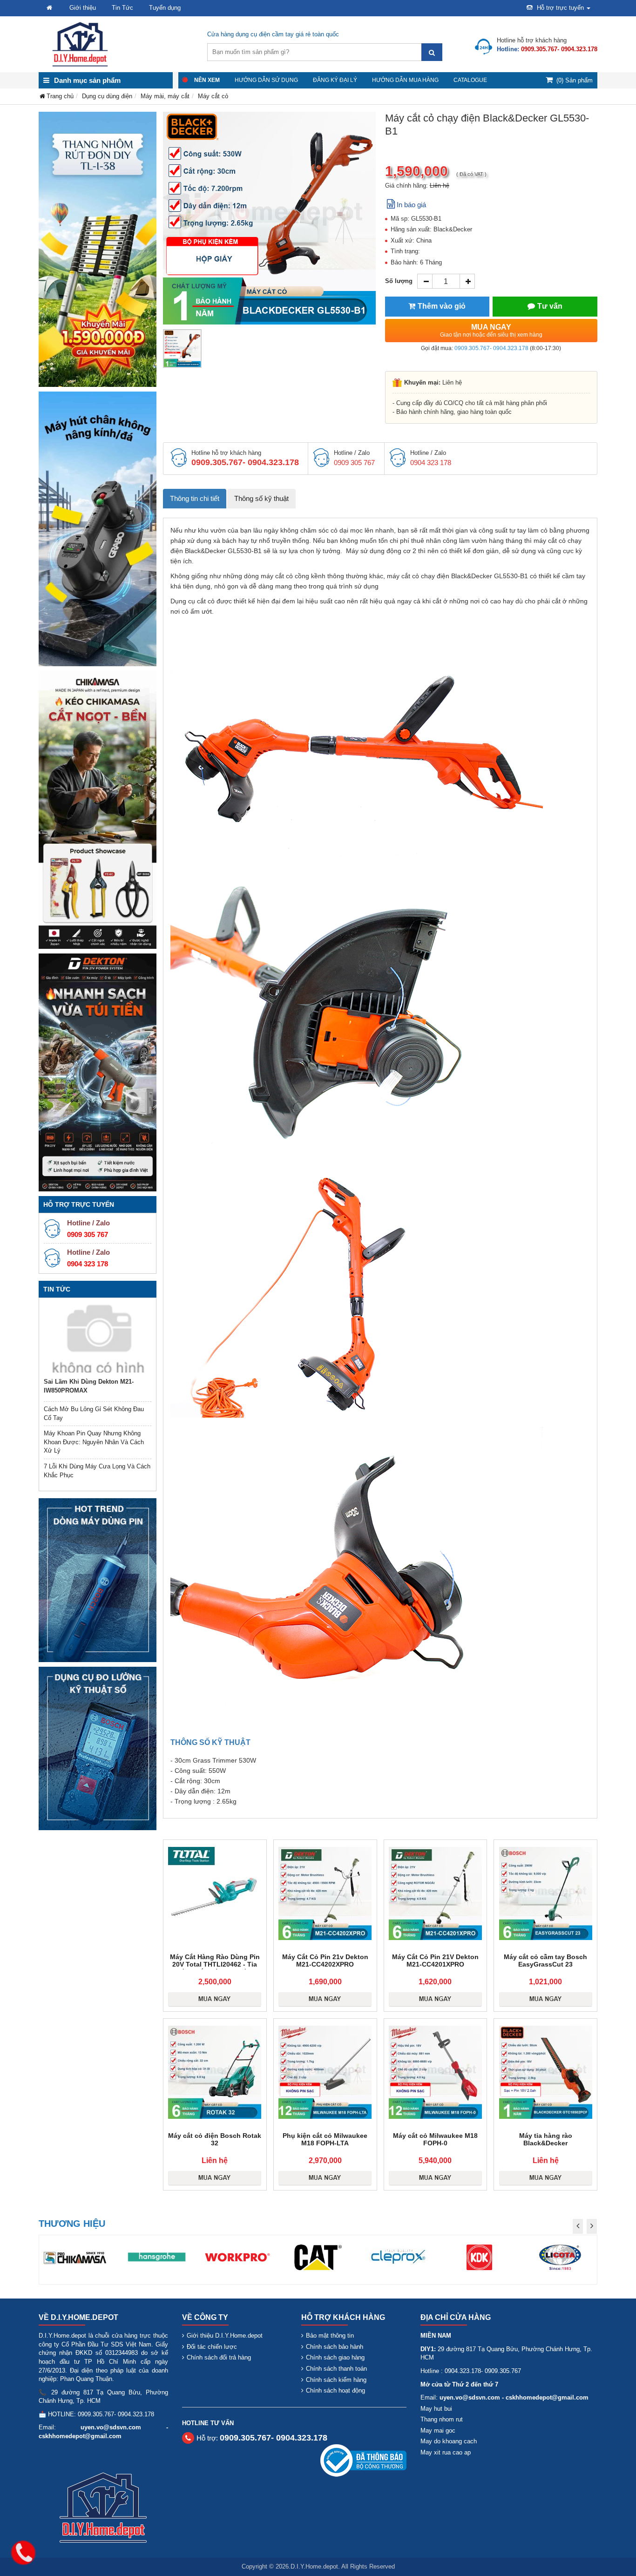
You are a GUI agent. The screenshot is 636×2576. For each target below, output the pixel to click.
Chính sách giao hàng (335, 2357)
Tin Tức (122, 8)
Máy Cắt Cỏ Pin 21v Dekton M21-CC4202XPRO (325, 1961)
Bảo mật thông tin (330, 2336)
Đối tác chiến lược (212, 2347)
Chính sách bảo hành (335, 2347)
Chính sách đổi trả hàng (219, 2357)
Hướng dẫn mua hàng (405, 80)
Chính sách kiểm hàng (336, 2380)
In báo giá (411, 205)
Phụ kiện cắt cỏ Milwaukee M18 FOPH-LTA (325, 2139)
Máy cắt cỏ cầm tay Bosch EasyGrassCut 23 (545, 1961)
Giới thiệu (83, 8)
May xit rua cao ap (446, 2452)
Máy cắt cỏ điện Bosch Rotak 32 (215, 2139)
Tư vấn (550, 306)
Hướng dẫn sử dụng (266, 80)
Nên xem (207, 80)
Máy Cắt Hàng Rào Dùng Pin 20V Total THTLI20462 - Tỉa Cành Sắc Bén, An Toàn (215, 1964)
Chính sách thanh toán (336, 2369)
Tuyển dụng (165, 8)
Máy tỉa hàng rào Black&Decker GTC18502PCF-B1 (545, 2143)
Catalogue (470, 80)
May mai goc (438, 2431)
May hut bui (436, 2409)
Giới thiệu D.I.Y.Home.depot (225, 2336)
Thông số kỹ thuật (261, 498)
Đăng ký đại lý (335, 80)
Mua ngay (491, 331)
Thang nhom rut (442, 2419)
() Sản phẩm (575, 80)
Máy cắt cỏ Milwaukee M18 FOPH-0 (435, 2139)
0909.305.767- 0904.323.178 (491, 348)
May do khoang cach (449, 2441)
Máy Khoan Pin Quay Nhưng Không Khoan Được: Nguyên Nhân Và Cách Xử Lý (94, 1442)
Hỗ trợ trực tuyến (560, 8)
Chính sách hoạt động (335, 2390)
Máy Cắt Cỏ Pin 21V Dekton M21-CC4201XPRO (435, 1961)
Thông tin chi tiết (195, 498)
